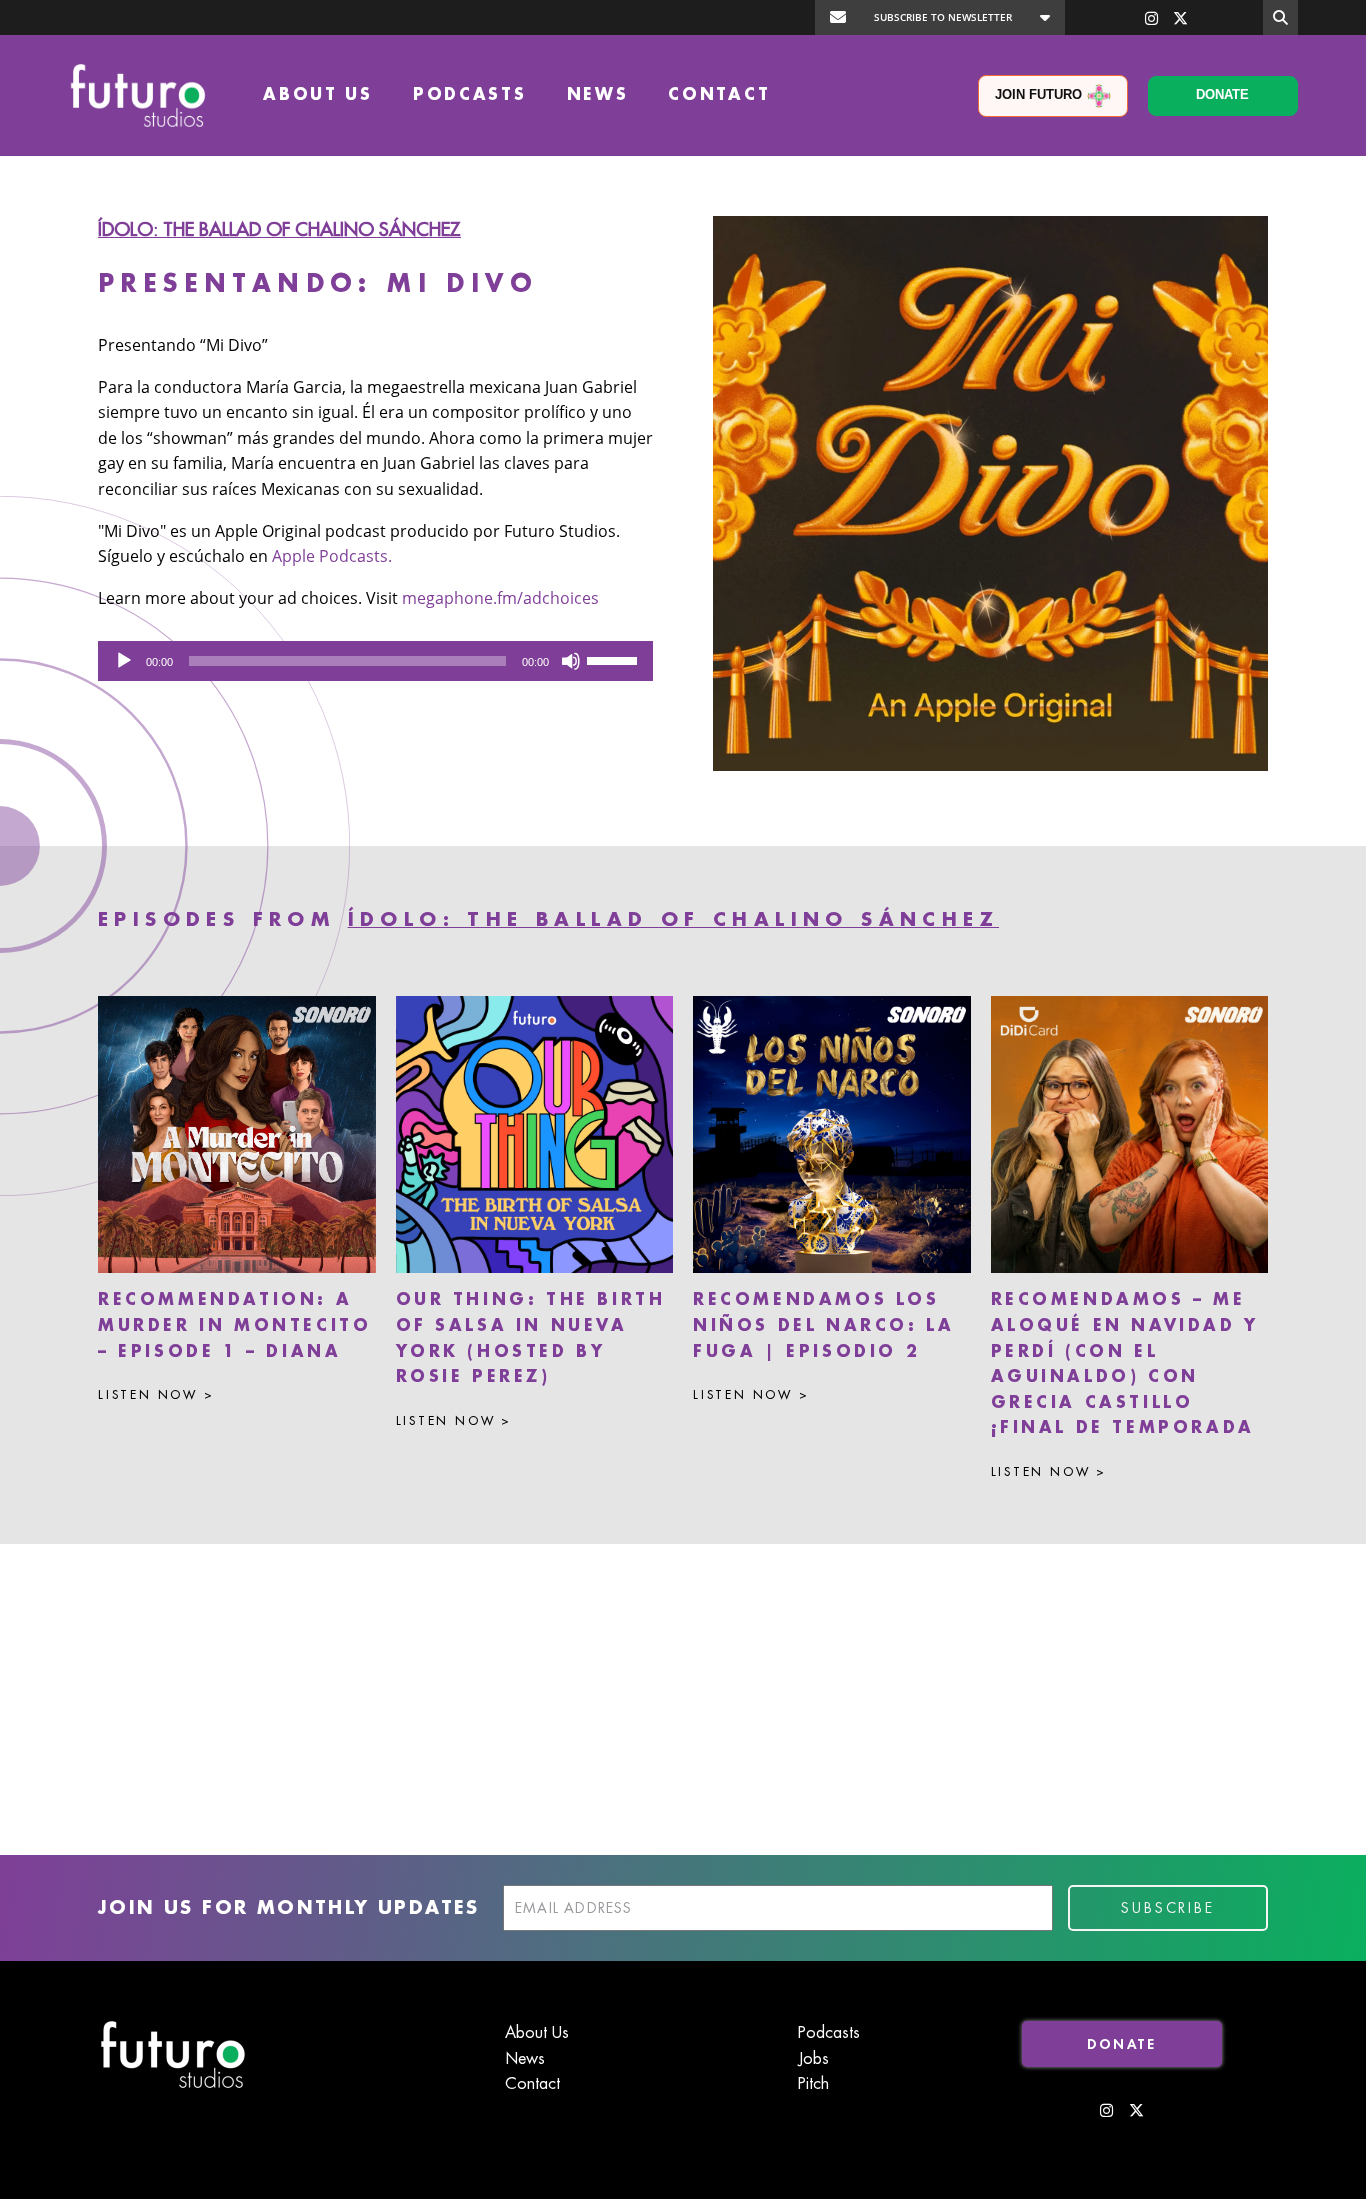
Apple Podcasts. (332, 556)
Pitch (813, 2084)
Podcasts (470, 95)
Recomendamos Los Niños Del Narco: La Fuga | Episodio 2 (823, 1325)
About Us (318, 95)
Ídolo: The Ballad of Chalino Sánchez (279, 230)
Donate (1222, 94)
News (598, 95)
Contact (719, 95)
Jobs (813, 2059)
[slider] (615, 659)
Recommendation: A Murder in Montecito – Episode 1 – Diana (234, 1325)
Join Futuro (1038, 94)
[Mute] (571, 661)
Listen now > (156, 1395)
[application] (375, 661)
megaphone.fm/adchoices (500, 598)
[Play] (124, 661)
